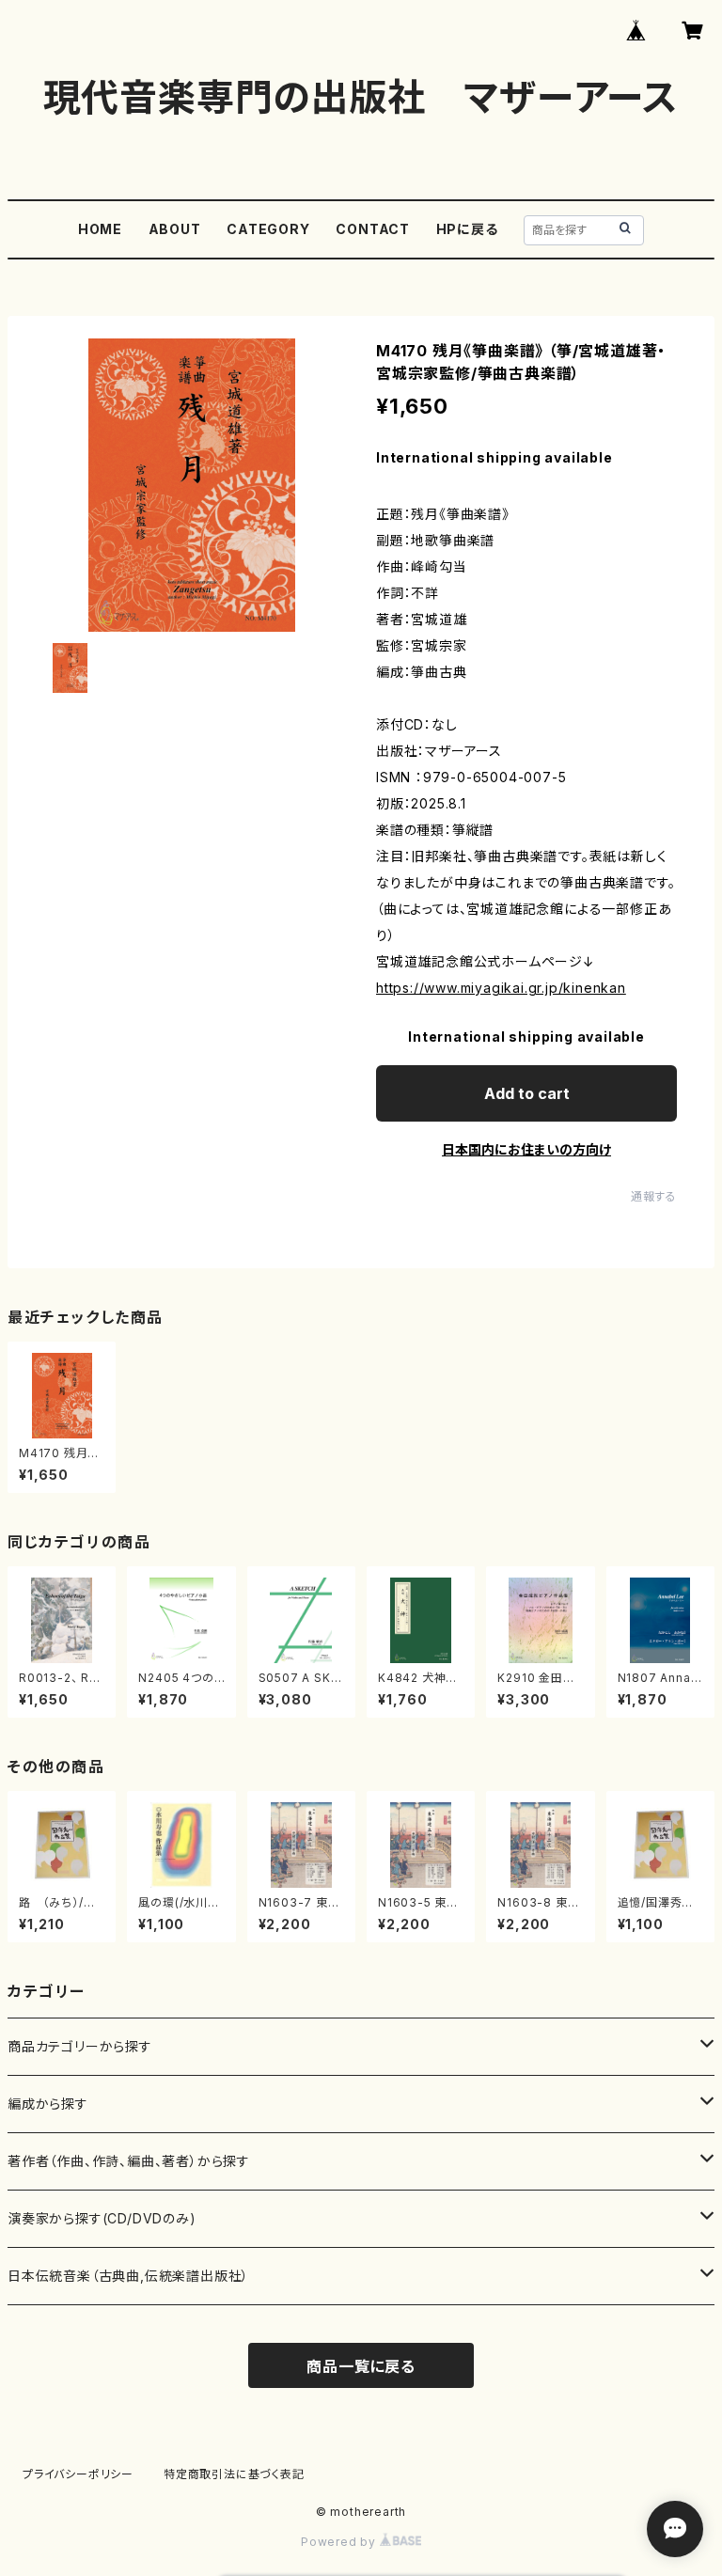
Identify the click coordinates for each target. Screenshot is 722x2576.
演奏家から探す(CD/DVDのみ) (102, 2218)
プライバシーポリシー (78, 2474)
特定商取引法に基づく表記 (234, 2474)
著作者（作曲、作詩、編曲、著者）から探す (129, 2161)
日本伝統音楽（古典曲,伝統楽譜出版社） (128, 2276)
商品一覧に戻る (361, 2366)
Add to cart (527, 1093)
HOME (100, 229)
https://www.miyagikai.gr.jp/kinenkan (501, 988)
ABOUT (175, 229)
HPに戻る (467, 229)
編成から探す (48, 2104)
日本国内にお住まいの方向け (526, 1149)
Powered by (340, 2542)
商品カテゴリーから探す (80, 2046)
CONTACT (373, 229)
